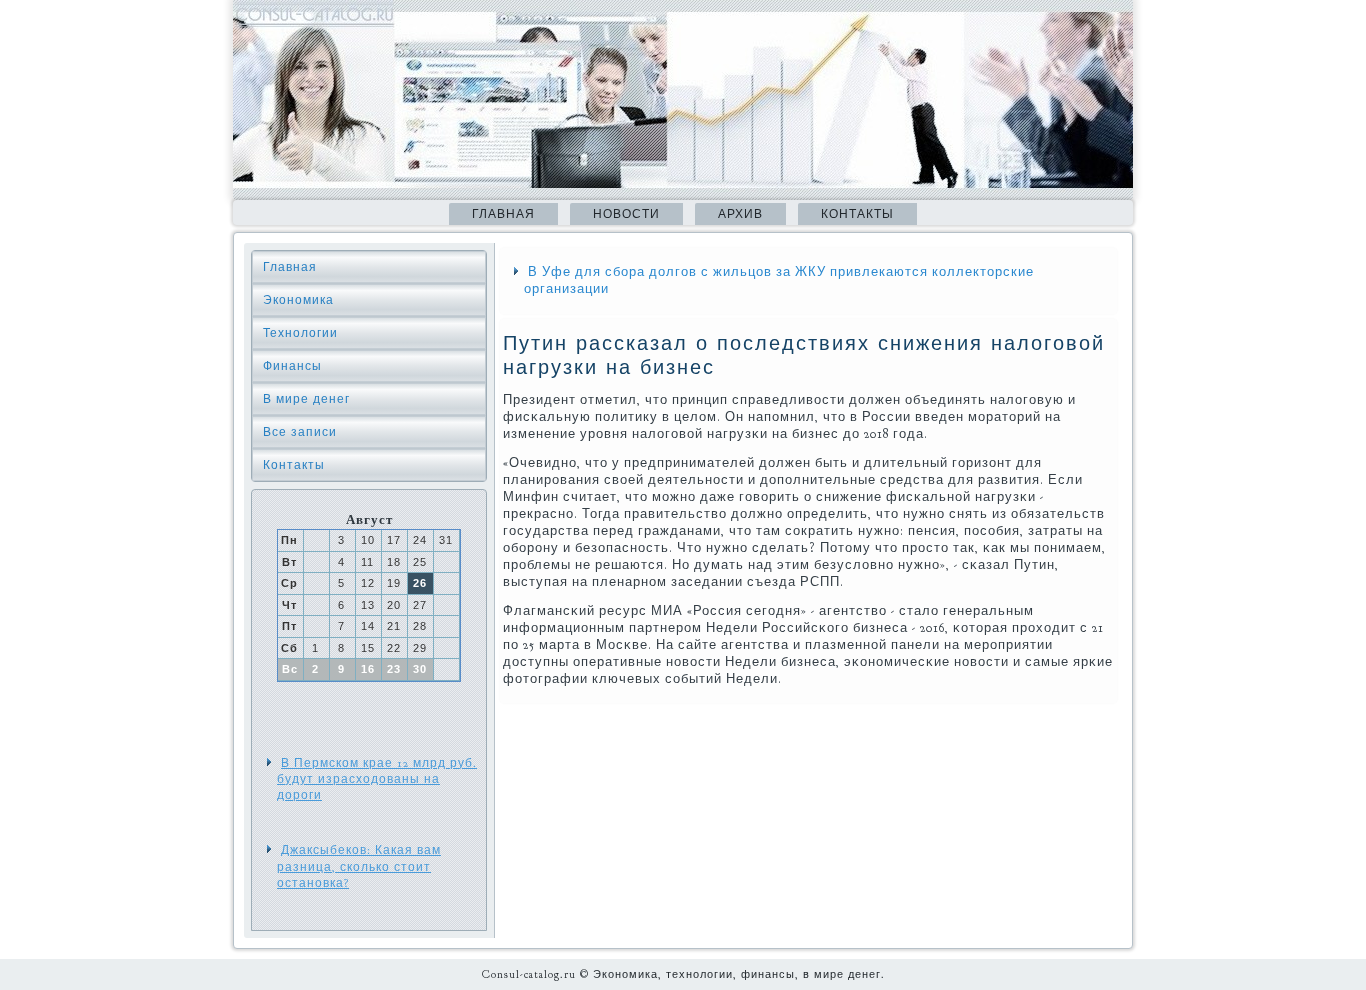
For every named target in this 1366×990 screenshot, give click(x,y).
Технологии (300, 333)
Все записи (300, 432)
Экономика (298, 300)
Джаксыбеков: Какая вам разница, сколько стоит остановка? (359, 866)
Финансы (292, 366)
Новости (626, 214)
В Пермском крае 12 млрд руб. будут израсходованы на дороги (377, 779)
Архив (740, 214)
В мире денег (306, 399)
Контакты (857, 214)
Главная (503, 214)
